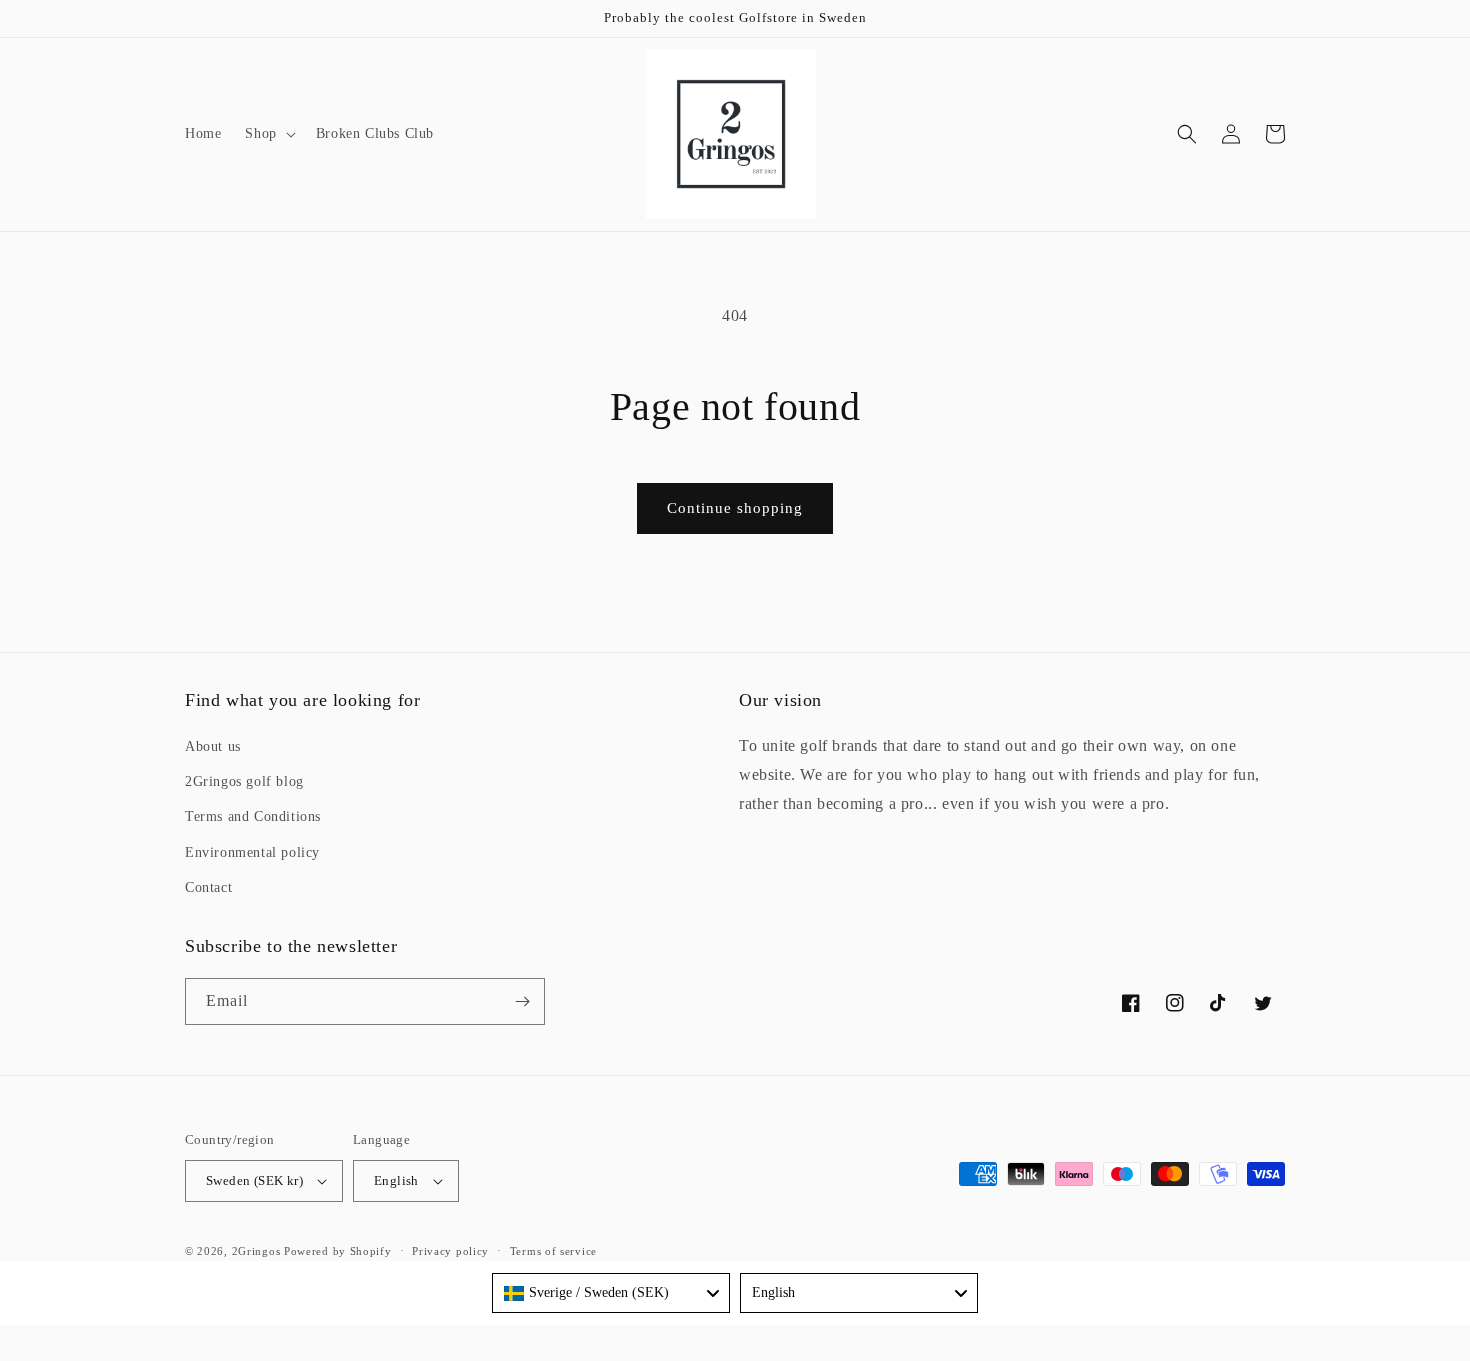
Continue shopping (735, 508)
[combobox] (611, 1293)
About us (213, 746)
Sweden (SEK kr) (254, 1180)
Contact (208, 887)
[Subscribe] (522, 1001)
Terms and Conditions (253, 816)
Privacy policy (450, 1251)
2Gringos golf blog (244, 781)
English (396, 1180)
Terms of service (553, 1251)
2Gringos (256, 1251)
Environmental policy (252, 852)
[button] (268, 134)
